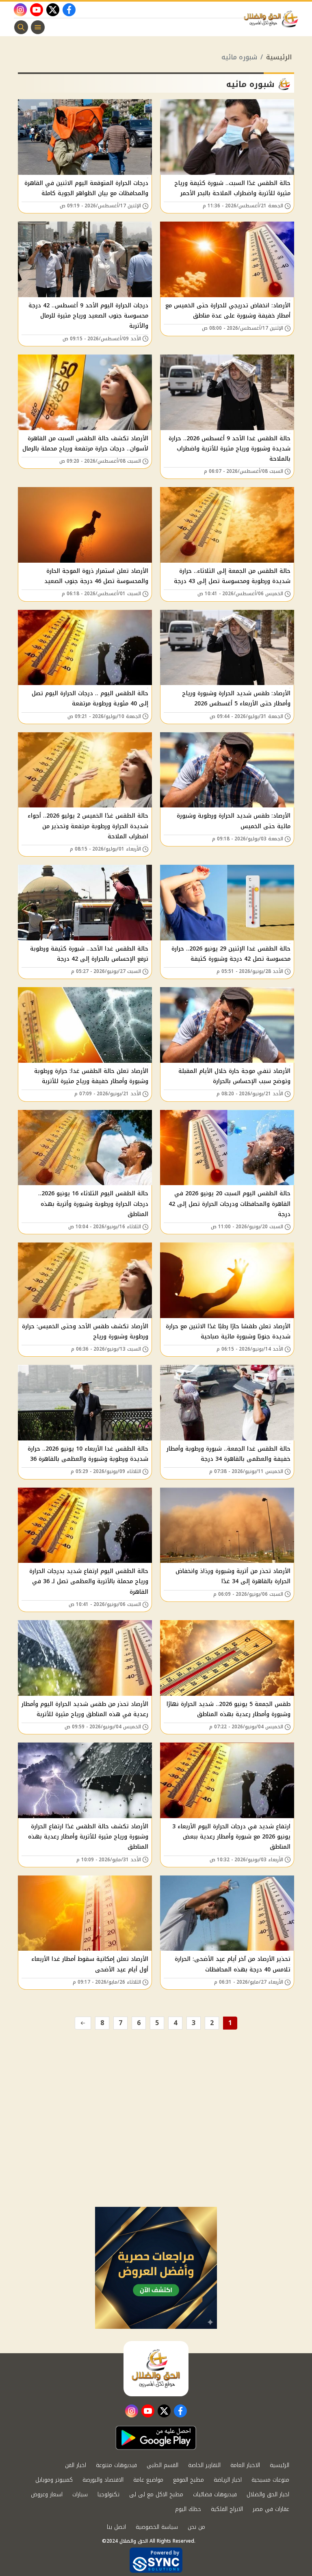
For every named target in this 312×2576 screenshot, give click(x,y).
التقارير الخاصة (204, 2465)
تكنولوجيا (108, 2494)
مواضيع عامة (148, 2480)
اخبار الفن (76, 2465)
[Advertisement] (156, 2146)
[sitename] (156, 2369)
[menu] (38, 27)
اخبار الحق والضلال (268, 2494)
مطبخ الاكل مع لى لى (156, 2494)
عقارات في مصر (271, 2509)
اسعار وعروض (47, 2494)
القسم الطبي (162, 2465)
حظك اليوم (188, 2509)
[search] (21, 27)
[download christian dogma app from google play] (156, 2438)
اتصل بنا (116, 2527)
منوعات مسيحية (270, 2480)
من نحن (196, 2527)
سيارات (80, 2494)
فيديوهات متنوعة (116, 2465)
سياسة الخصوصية (157, 2527)
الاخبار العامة (245, 2465)
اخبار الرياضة (228, 2480)
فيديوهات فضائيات (215, 2494)
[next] (83, 2023)
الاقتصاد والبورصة (103, 2480)
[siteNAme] (273, 19)
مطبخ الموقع (188, 2480)
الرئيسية (279, 57)
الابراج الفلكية (227, 2509)
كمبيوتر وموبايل (54, 2480)
